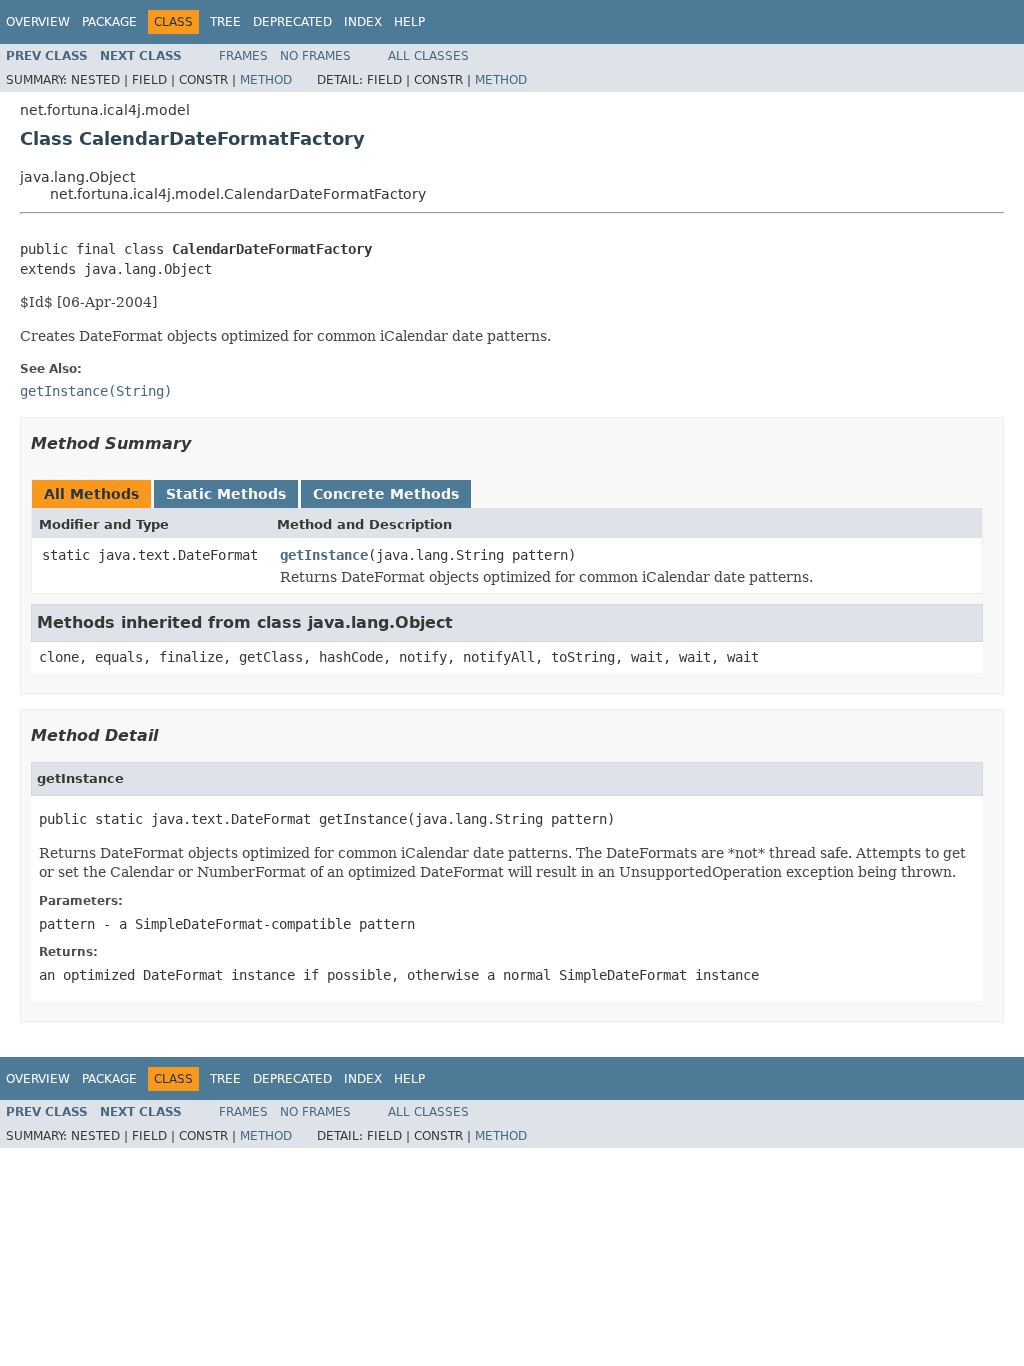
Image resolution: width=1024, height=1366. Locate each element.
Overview (38, 22)
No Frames (315, 56)
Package (109, 22)
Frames (243, 56)
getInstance (324, 555)
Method (266, 80)
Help (409, 22)
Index (363, 22)
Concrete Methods (386, 494)
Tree (225, 22)
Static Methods (226, 494)
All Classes (428, 56)
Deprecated (292, 22)
